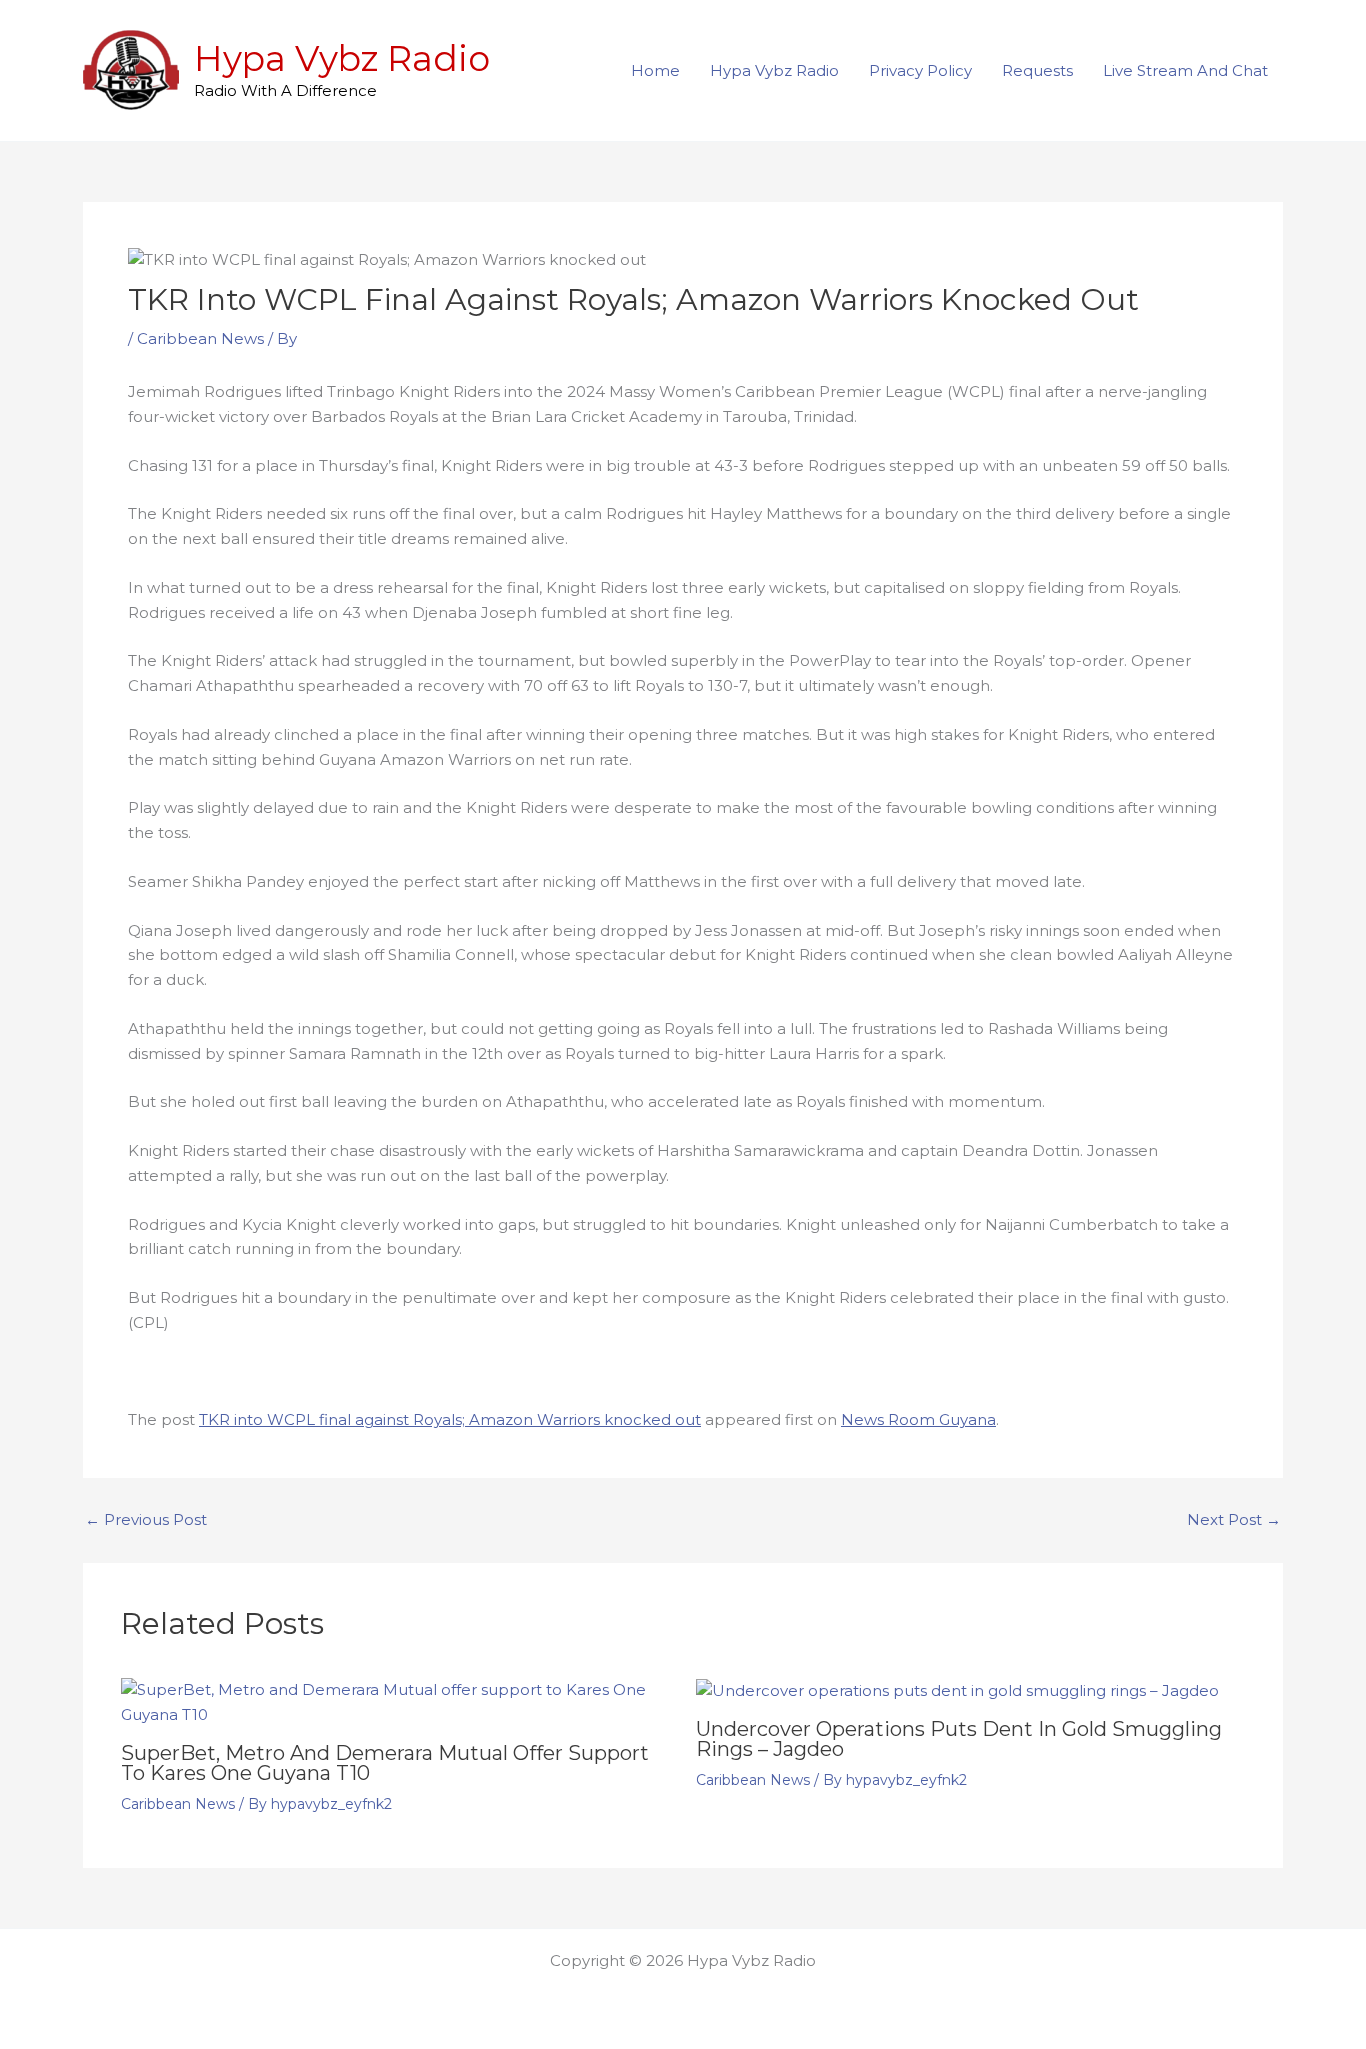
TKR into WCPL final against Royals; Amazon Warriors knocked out (450, 1419)
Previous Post (146, 1519)
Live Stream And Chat (1185, 70)
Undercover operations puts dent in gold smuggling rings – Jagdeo (959, 1739)
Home (655, 70)
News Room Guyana (918, 1419)
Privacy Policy (920, 70)
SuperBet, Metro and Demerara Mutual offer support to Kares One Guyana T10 (385, 1763)
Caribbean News (200, 338)
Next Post (1234, 1519)
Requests (1037, 70)
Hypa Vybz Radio (342, 58)
